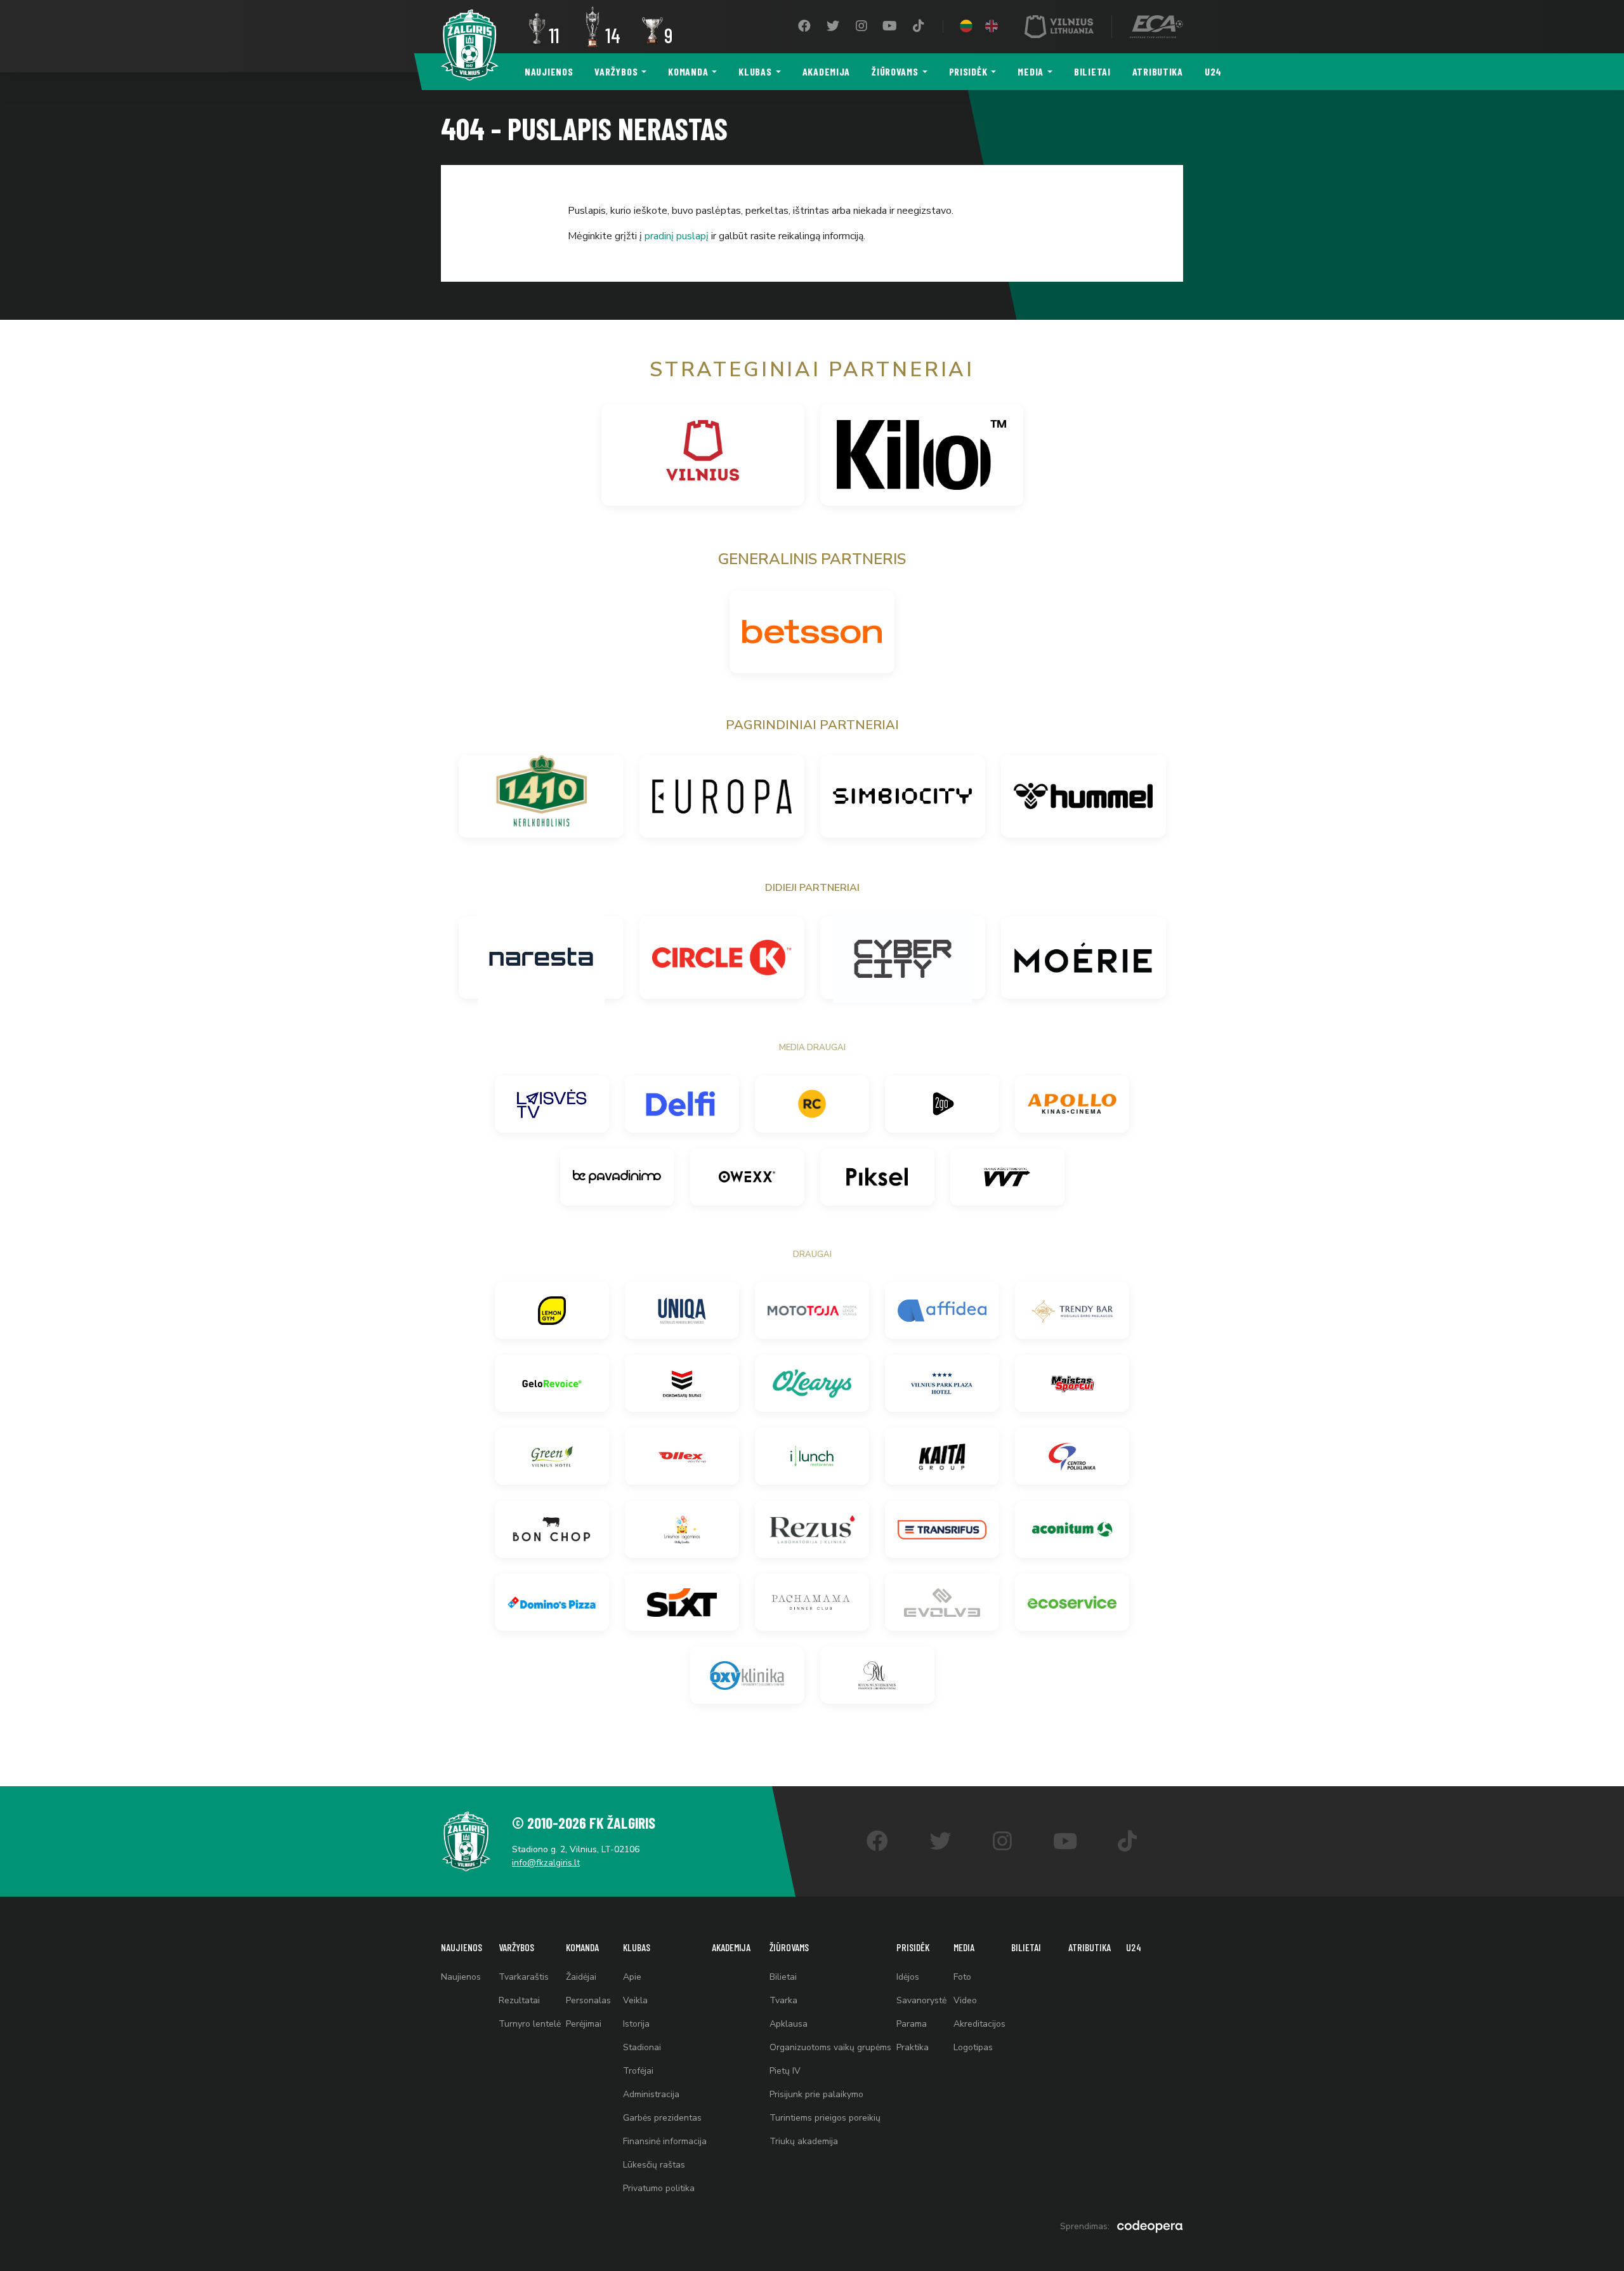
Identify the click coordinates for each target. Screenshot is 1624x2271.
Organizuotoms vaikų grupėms (830, 2047)
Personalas (588, 2000)
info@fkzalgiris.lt (546, 1863)
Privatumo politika (659, 2188)
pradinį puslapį (677, 236)
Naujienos (549, 71)
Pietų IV (785, 2071)
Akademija (826, 71)
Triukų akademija (804, 2141)
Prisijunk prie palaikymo (816, 2094)
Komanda (688, 71)
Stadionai (642, 2047)
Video (965, 2000)
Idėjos (908, 1977)
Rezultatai (519, 2000)
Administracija (651, 2094)
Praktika (913, 2047)
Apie (632, 1977)
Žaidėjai (581, 1977)
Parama (912, 2024)
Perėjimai (584, 2024)
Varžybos (616, 71)
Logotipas (973, 2047)
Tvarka (783, 2000)
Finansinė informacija (665, 2141)
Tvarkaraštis (524, 1977)
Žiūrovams (895, 71)
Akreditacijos (979, 2024)
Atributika (1158, 71)
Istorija (636, 2024)
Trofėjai (638, 2071)
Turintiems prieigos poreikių (825, 2118)
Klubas (755, 71)
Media (1031, 71)
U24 (1213, 71)
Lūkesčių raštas (654, 2165)
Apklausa (789, 2024)
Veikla (635, 2000)
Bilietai (1092, 71)
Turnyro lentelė (530, 2024)
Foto (962, 1977)
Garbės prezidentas (662, 2118)
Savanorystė (921, 2000)
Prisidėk (968, 71)
